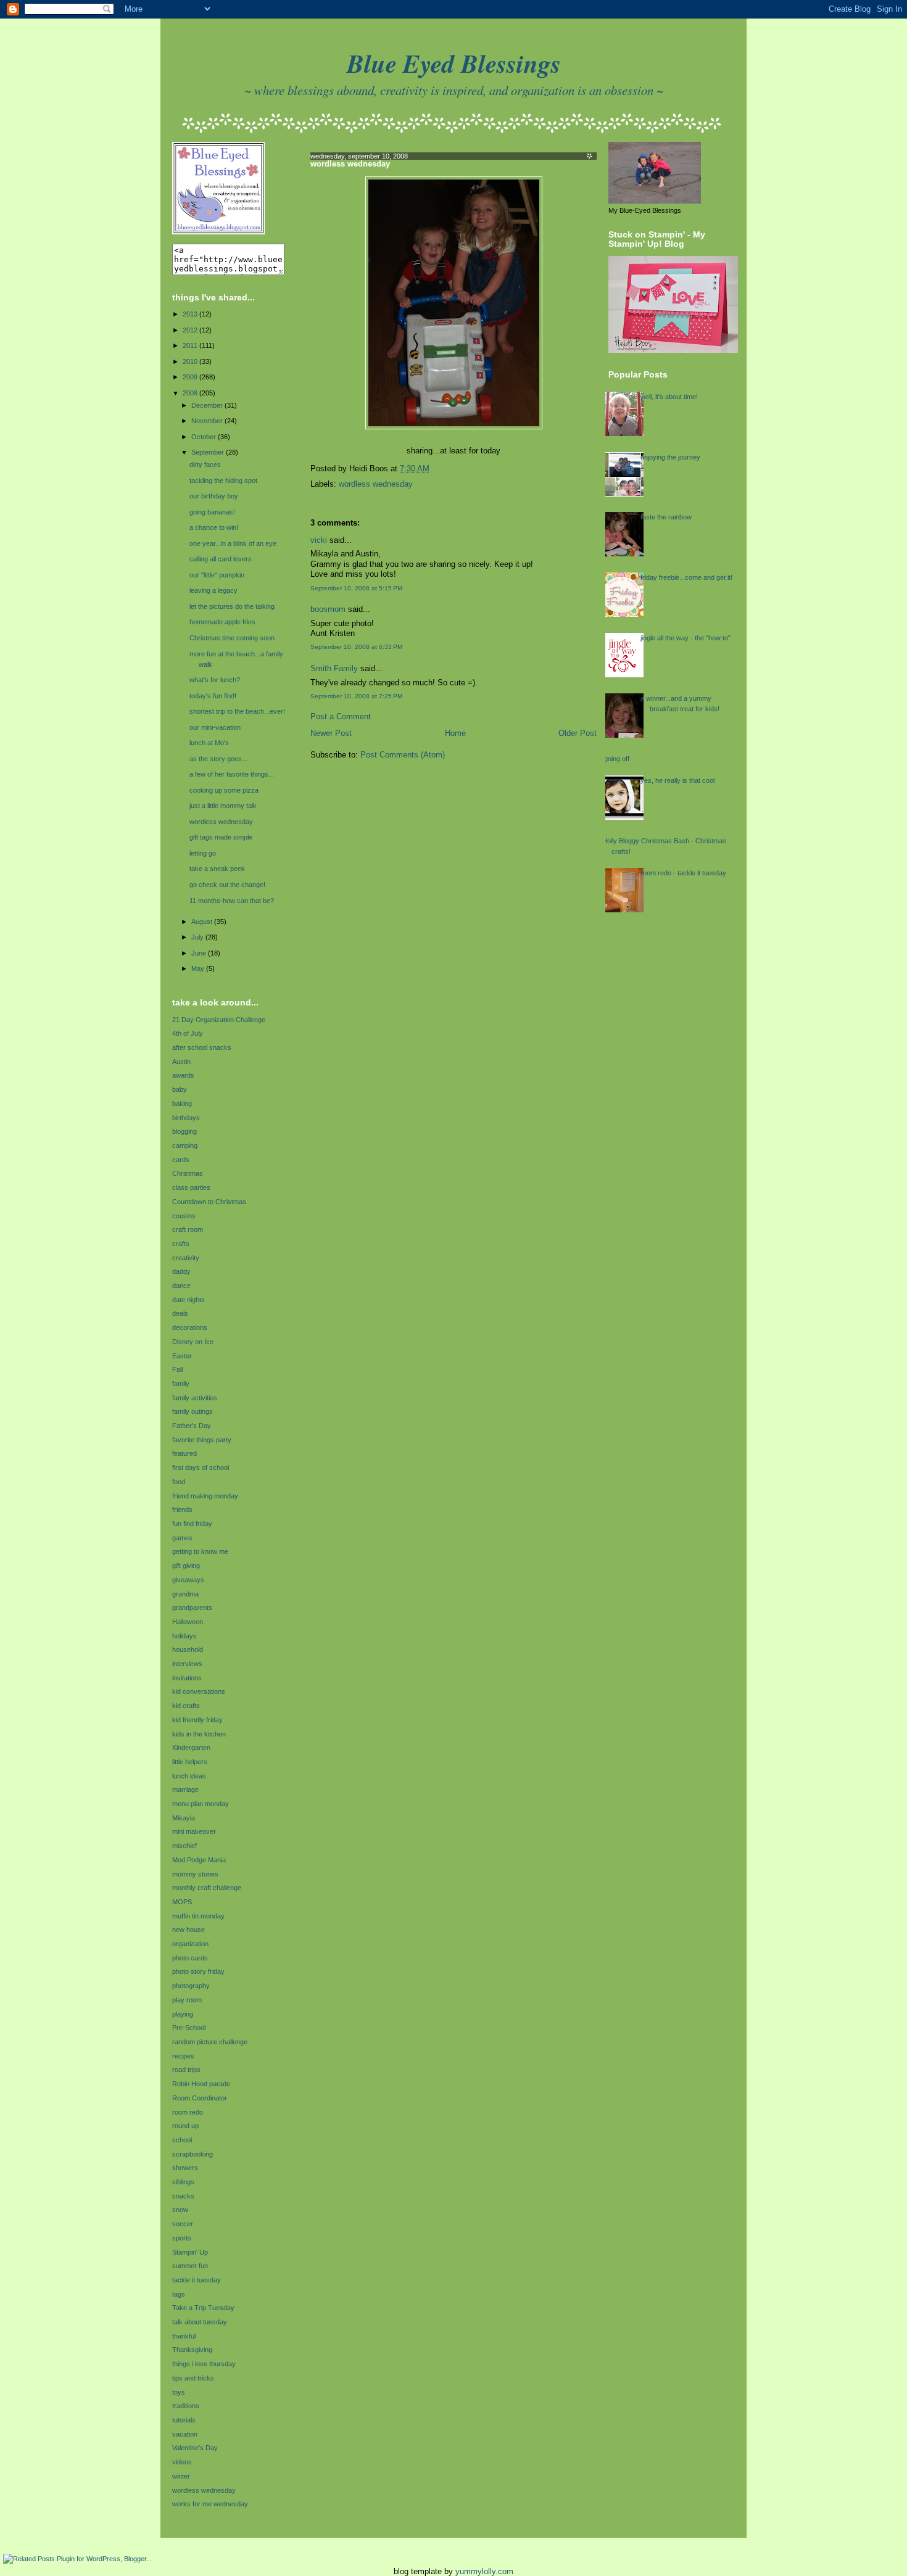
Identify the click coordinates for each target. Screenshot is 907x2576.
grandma (185, 1594)
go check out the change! (227, 885)
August (203, 922)
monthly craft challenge (207, 1888)
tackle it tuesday (197, 2280)
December (208, 405)
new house (188, 1930)
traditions (186, 2406)
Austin (181, 1062)
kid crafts (186, 1706)
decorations (190, 1327)
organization (190, 1944)
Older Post (578, 733)
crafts (181, 1244)
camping (185, 1146)
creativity (186, 1258)
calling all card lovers (221, 559)
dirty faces (205, 464)
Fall (177, 1369)
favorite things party (202, 1440)
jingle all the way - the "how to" (685, 638)
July (198, 937)
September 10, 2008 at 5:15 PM (356, 588)
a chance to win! (214, 527)
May (199, 968)
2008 (191, 393)
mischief (184, 1846)
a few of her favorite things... (232, 774)
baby (180, 1089)
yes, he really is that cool (677, 780)
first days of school (201, 1468)
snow (180, 2210)
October (205, 437)
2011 (191, 345)
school (182, 2140)
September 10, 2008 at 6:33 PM (356, 647)
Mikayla (184, 1818)
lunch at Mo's (209, 743)
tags (179, 2294)
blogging (184, 1131)
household (188, 1649)
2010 (191, 361)
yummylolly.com (484, 2571)
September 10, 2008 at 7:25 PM (356, 696)
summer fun (190, 2266)
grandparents (192, 1608)
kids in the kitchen (199, 1734)
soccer (183, 2224)
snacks (183, 2196)
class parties (191, 1187)
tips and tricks (193, 2378)
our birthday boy (214, 496)
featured (184, 1453)
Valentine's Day (195, 2448)
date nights (188, 1300)
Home (455, 733)
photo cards (190, 1958)
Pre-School (189, 2028)
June (200, 953)
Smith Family (334, 669)
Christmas (188, 1173)
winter (181, 2476)
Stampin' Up (190, 2252)
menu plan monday (201, 1804)
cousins (184, 1216)
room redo (188, 2112)
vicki (319, 540)
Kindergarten (191, 1748)
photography (191, 1986)
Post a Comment (341, 717)
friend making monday (205, 1496)
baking (182, 1104)
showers (185, 2168)
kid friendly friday (197, 1720)
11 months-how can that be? (232, 901)
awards (183, 1075)
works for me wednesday (210, 2504)
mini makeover (194, 1831)
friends (182, 1509)
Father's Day (192, 1426)
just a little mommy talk (223, 806)
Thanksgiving (192, 2350)
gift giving (186, 1566)
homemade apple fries (222, 622)
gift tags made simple (221, 837)
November (208, 421)
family (181, 1384)
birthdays (186, 1118)
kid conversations (199, 1691)
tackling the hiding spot (223, 481)
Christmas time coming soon (232, 638)
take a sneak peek (217, 869)
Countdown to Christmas (209, 1202)
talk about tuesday (200, 2322)
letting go (203, 853)
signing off (614, 759)
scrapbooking (193, 2154)
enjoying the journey (670, 457)
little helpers (190, 1762)
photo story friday (198, 1971)
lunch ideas (189, 1776)
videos (182, 2462)
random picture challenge (210, 2042)
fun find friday (192, 1524)
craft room (188, 1229)
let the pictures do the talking (232, 606)
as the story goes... (218, 759)
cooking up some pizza (224, 790)
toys (179, 2392)
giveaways (188, 1580)
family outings (193, 1411)
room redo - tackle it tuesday (683, 873)
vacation (185, 2434)
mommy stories (195, 1874)
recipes (183, 2056)
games (182, 1538)
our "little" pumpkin (217, 575)
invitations (187, 1678)
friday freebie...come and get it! (686, 577)
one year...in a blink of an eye (233, 543)
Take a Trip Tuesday (203, 2308)
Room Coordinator (200, 2098)
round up (185, 2126)
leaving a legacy (213, 590)
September (209, 452)
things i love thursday (204, 2364)
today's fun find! (213, 696)
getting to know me (200, 1551)
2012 (191, 330)
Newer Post (331, 733)
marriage (185, 1790)
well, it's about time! (669, 397)
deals (180, 1313)
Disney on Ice (193, 1342)
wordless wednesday (221, 822)
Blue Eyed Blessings (454, 63)
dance (181, 1286)
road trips (186, 2070)
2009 (191, 377)
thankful (184, 2336)
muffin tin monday (198, 1916)
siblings (183, 2182)
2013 (191, 314)
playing (183, 2014)
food (179, 1482)
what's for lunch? (215, 680)
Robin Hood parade (201, 2084)
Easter (182, 1356)
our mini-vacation (215, 727)
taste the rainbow (666, 517)
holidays (184, 1636)
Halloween (188, 1622)
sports (182, 2238)
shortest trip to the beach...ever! (237, 711)
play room (187, 2000)
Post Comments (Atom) (403, 755)
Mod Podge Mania (199, 1860)
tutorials (184, 2420)
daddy (181, 1271)
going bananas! (212, 512)
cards (181, 1160)
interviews (187, 1664)
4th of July (188, 1033)
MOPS (182, 1902)
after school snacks (202, 1047)
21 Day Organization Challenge (219, 1020)
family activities (195, 1398)
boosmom (328, 609)
